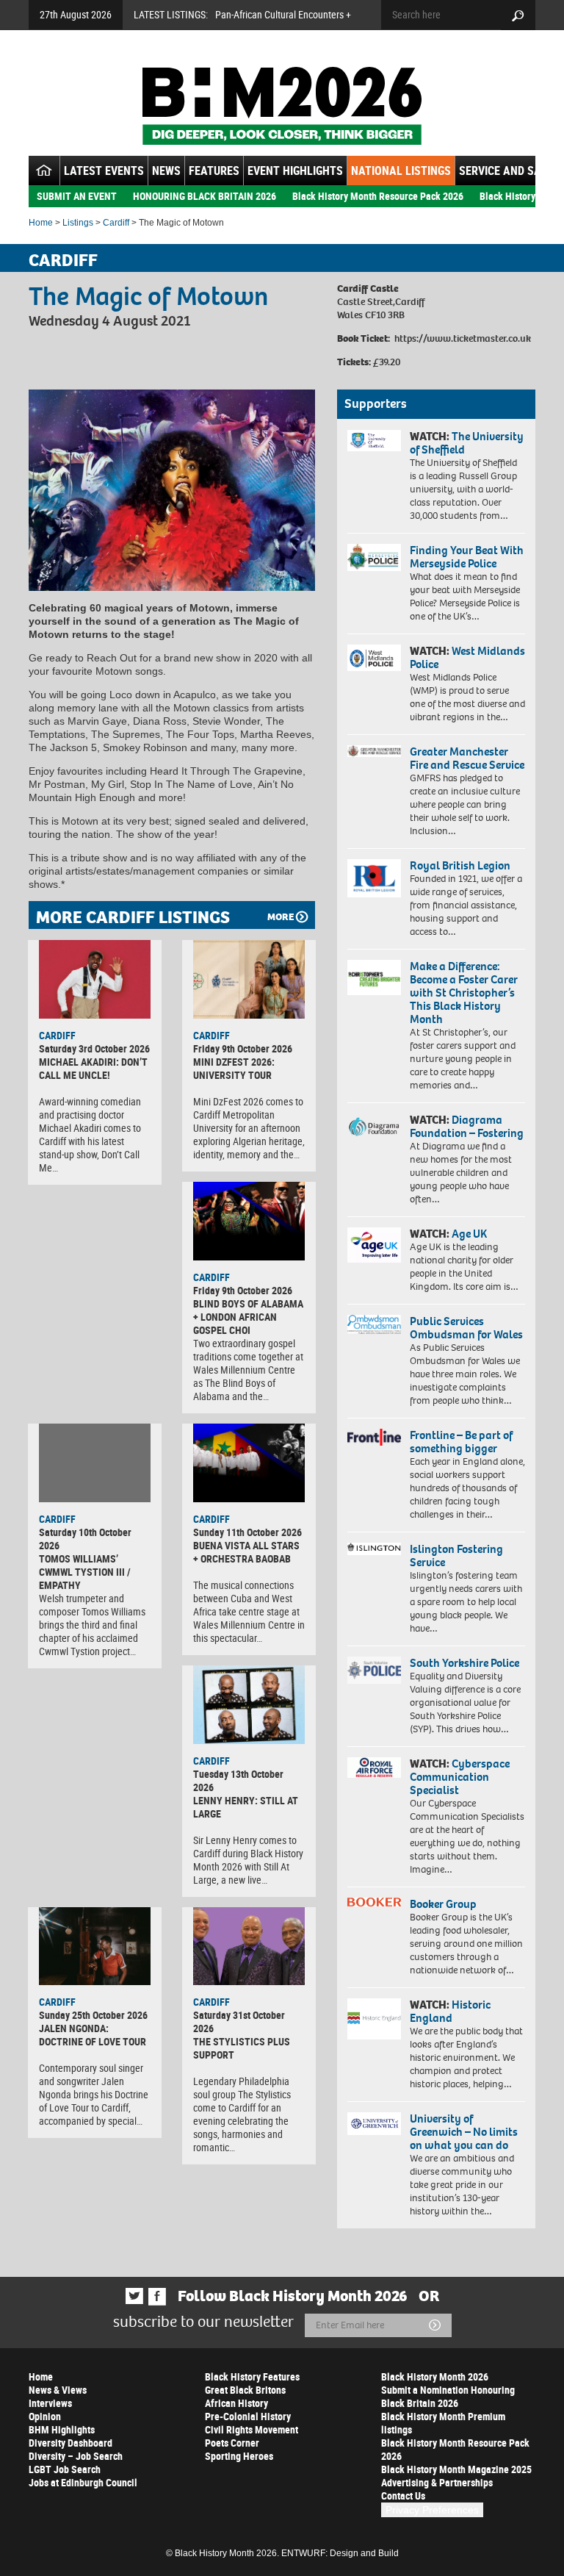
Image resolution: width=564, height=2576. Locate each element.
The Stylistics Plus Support (242, 2048)
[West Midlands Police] (374, 658)
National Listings (401, 171)
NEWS (166, 171)
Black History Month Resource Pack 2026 (378, 196)
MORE (281, 917)
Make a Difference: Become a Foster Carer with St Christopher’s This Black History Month (464, 993)
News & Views (58, 2390)
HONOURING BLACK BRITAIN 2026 (205, 196)
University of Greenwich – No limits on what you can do (464, 2132)
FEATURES (214, 171)
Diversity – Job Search (76, 2456)
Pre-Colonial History (248, 2416)
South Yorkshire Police (464, 1663)
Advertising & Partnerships (437, 2482)
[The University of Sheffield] (374, 441)
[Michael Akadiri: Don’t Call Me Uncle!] (95, 979)
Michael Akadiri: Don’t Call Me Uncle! (93, 1068)
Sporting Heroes (239, 2456)
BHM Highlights (62, 2429)
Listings (78, 223)
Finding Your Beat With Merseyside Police (467, 557)
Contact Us (403, 2496)
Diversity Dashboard (70, 2443)
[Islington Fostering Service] (374, 1549)
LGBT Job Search (65, 2469)
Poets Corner (232, 2443)
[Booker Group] (374, 1902)
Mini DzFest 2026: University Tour (234, 1068)
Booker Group (444, 1904)
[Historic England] (374, 2019)
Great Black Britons (245, 2390)
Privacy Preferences (432, 2510)
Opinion (45, 2416)
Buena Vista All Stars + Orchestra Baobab (246, 1552)
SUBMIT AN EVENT (77, 196)
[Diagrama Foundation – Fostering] (374, 1126)
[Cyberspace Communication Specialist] (374, 1768)
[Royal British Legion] (374, 878)
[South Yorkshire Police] (374, 1670)
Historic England (450, 2011)
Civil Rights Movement (252, 2429)
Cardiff (116, 223)
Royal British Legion (460, 865)
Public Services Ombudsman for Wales (466, 1328)
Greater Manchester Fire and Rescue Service (467, 758)
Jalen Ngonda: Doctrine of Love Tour (93, 2035)
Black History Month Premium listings (443, 2423)
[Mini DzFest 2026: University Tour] (249, 979)
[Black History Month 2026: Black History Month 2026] (282, 106)
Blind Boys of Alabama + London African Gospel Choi (248, 1317)
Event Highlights (295, 171)
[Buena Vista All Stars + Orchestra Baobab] (249, 1463)
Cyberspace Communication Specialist (460, 1777)
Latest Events (104, 171)
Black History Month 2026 (435, 2376)
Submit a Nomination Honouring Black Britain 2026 (448, 2396)
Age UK (469, 1234)
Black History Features (252, 2376)
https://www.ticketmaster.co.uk (463, 338)
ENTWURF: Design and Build (340, 2553)
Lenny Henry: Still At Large (246, 1807)
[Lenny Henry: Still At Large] (249, 1705)
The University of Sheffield (467, 443)
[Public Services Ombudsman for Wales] (374, 1324)
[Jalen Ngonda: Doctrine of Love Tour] (95, 1947)
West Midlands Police (467, 657)
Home (41, 223)
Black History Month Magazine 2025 (456, 2469)
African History (236, 2403)
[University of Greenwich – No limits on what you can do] (374, 2124)
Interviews (50, 2403)
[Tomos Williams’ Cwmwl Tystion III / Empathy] (95, 1463)
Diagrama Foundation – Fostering (467, 1126)
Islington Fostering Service (456, 1556)
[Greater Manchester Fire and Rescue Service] (374, 751)
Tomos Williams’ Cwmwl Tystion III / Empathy (85, 1572)
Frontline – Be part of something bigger (461, 1442)
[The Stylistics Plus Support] (249, 1947)
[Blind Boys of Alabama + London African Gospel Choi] (249, 1221)
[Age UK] (374, 1245)
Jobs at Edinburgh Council (83, 2482)
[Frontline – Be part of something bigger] (374, 1437)
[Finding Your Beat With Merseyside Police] (374, 558)
